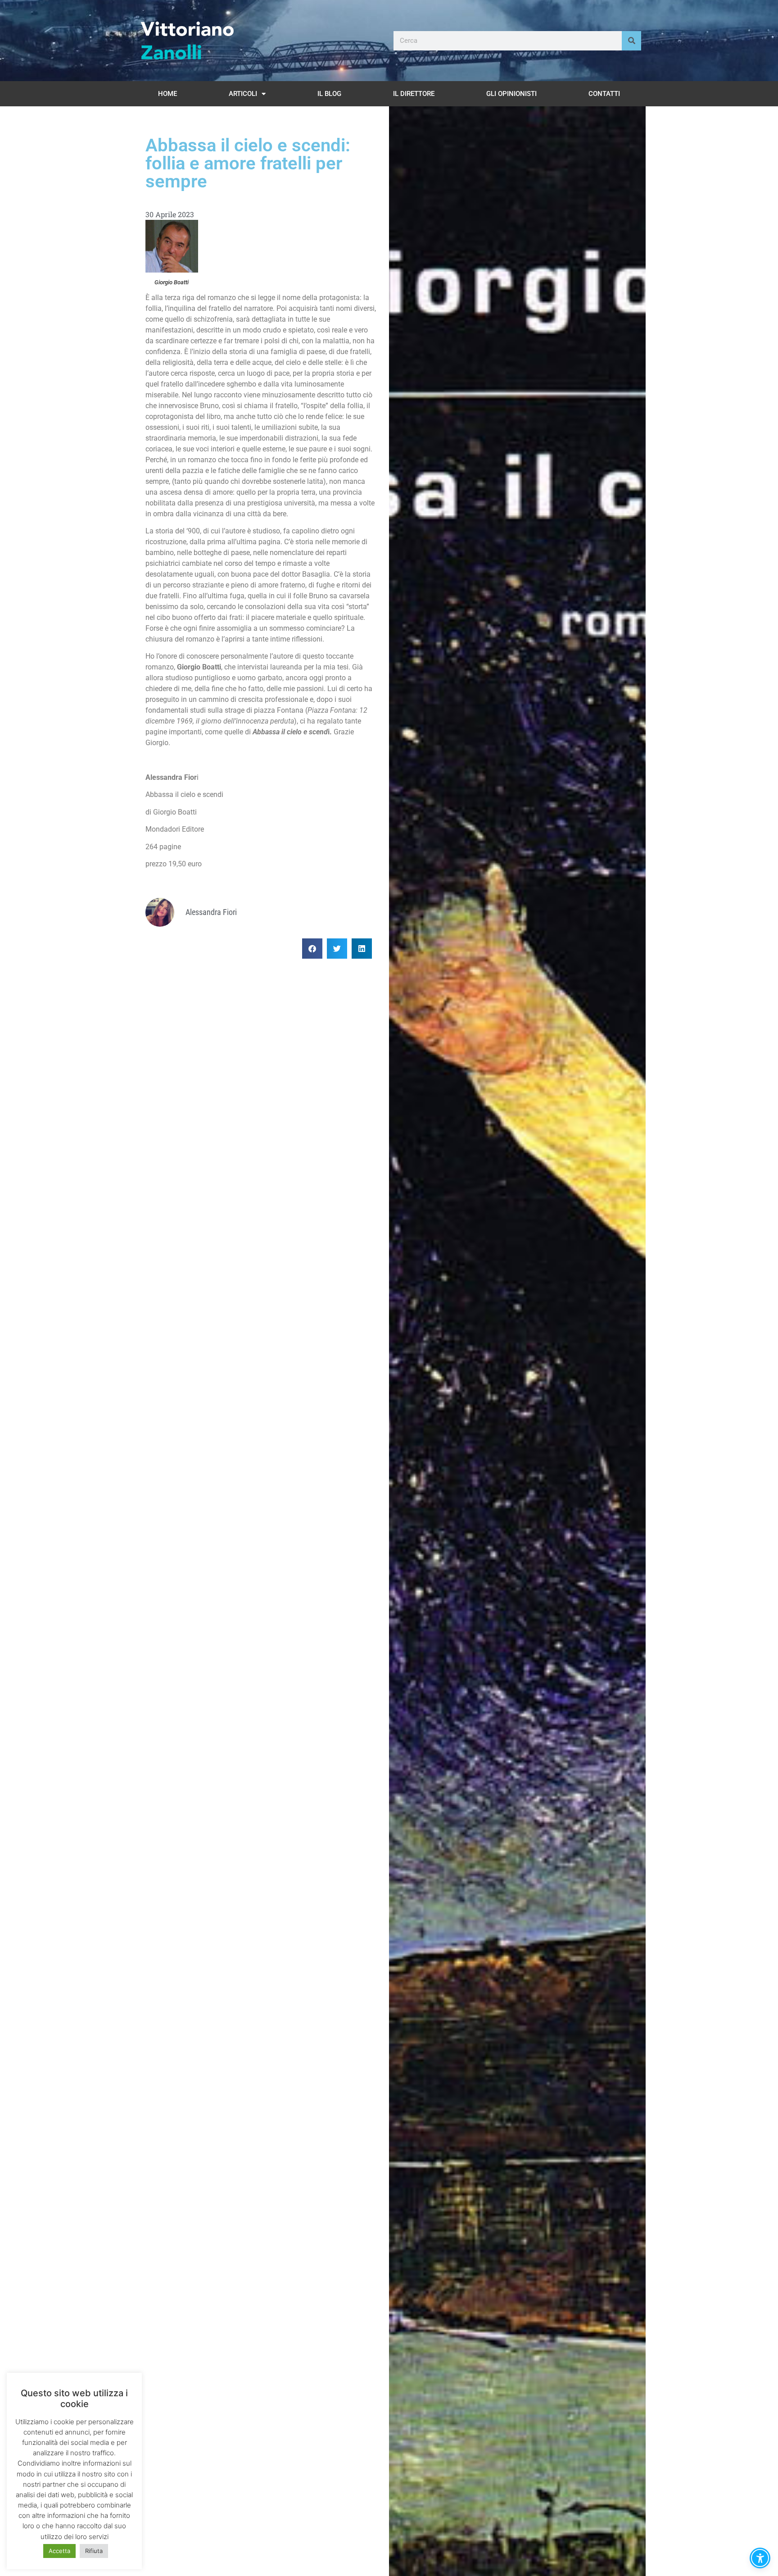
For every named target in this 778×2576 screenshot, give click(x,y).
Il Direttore (414, 94)
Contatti (604, 94)
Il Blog (329, 94)
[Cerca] (631, 41)
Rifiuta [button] (94, 2551)
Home (167, 94)
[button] (312, 949)
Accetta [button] (59, 2551)
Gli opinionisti (511, 94)
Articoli (243, 94)
